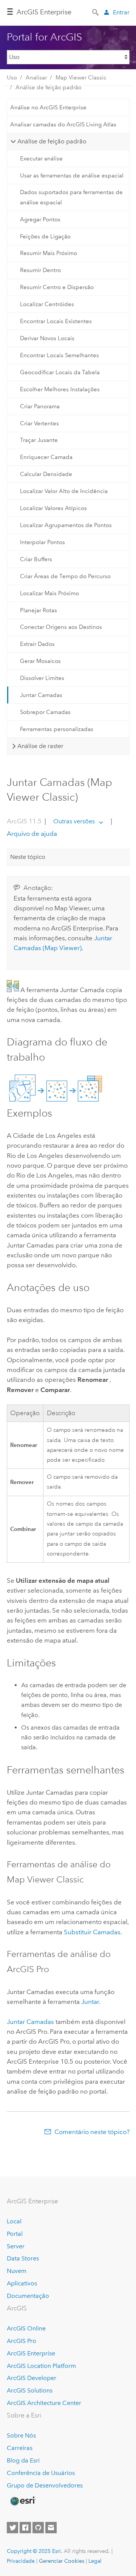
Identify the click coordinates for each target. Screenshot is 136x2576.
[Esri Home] (22, 2501)
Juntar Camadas (41, 695)
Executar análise (41, 159)
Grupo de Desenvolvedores (45, 2485)
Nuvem (17, 2271)
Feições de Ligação (45, 236)
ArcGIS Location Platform (41, 2366)
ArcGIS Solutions (30, 2390)
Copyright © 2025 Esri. (35, 2551)
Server (16, 2246)
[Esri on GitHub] (38, 2528)
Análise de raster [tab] (40, 746)
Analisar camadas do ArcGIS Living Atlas (63, 124)
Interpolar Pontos (42, 542)
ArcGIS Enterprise (44, 12)
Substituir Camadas (92, 1932)
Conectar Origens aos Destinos (61, 627)
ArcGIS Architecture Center (44, 2403)
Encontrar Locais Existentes (56, 321)
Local (14, 2221)
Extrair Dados (37, 644)
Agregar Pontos (40, 219)
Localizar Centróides (47, 304)
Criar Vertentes (39, 423)
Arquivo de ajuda (32, 834)
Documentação (28, 2296)
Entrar (121, 12)
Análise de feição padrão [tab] (52, 141)
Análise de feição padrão (49, 87)
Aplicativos (22, 2283)
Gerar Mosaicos (40, 661)
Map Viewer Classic (81, 78)
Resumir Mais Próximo (49, 253)
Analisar (36, 78)
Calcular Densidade (46, 474)
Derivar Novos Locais (47, 338)
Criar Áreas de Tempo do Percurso (65, 576)
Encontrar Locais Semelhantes (59, 355)
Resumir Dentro (40, 270)
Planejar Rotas (39, 610)
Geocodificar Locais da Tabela (60, 372)
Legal (95, 2561)
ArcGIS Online (26, 2328)
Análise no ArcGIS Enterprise (48, 107)
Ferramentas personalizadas (57, 729)
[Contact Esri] (51, 2528)
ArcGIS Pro (22, 2341)
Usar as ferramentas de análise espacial (72, 176)
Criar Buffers (36, 559)
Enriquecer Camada (46, 457)
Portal (15, 2234)
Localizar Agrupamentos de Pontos (66, 525)
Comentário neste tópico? (92, 2132)
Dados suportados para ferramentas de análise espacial (71, 197)
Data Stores (23, 2258)
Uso (12, 78)
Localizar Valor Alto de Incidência (64, 491)
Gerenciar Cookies (62, 2561)
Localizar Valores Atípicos (53, 508)
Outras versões (74, 821)
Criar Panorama (40, 406)
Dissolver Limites (42, 678)
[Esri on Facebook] (25, 2528)
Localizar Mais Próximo (49, 593)
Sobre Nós (21, 2435)
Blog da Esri (23, 2460)
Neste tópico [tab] (28, 857)
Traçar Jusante (39, 440)
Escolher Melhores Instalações (60, 389)
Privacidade (21, 2561)
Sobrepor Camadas (45, 712)
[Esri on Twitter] (12, 2528)
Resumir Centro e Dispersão (57, 287)
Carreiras (20, 2448)
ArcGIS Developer (32, 2378)
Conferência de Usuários (41, 2473)
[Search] (96, 12)
